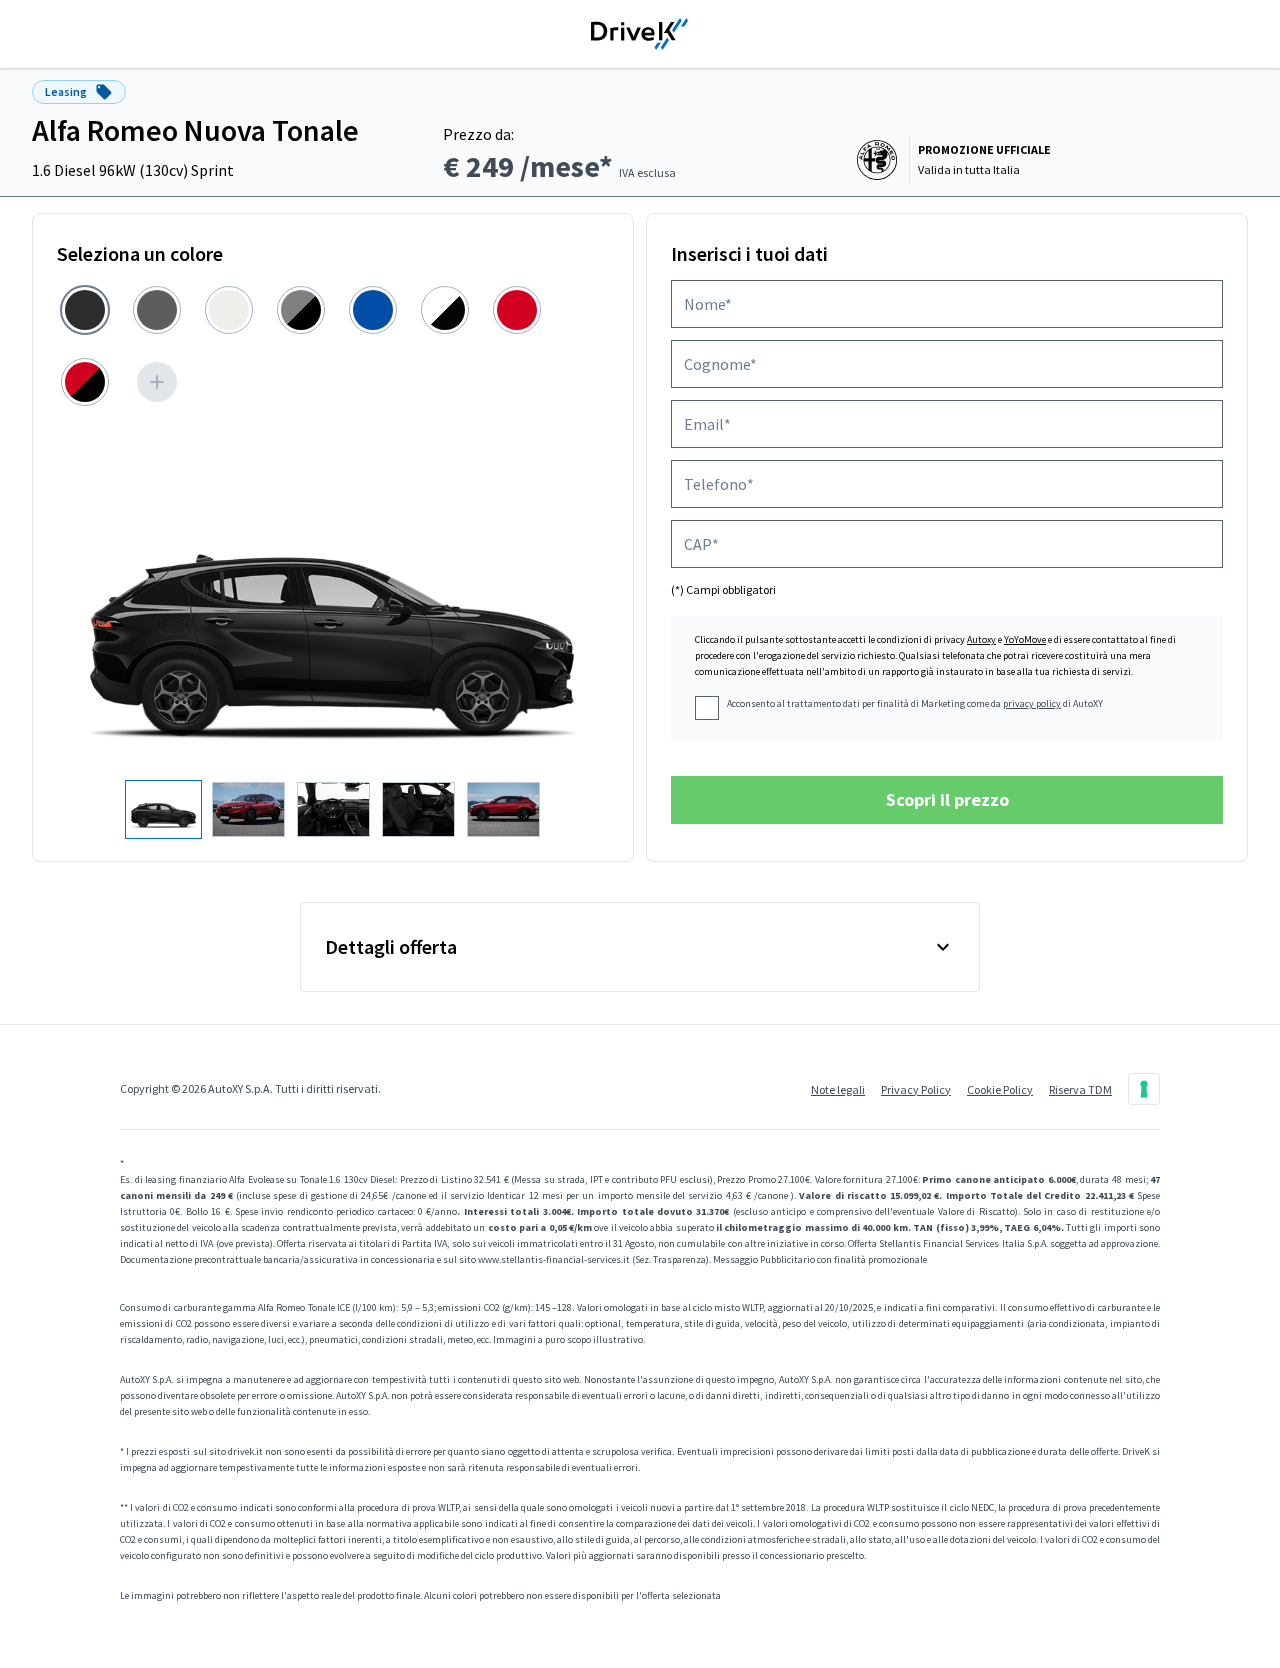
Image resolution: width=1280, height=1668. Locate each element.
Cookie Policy (1000, 1089)
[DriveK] (640, 34)
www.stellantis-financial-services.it (554, 1259)
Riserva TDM (1080, 1089)
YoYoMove (1025, 639)
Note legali (838, 1089)
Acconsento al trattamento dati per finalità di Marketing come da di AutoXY (915, 703)
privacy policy (1032, 703)
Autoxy (981, 639)
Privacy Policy (916, 1089)
